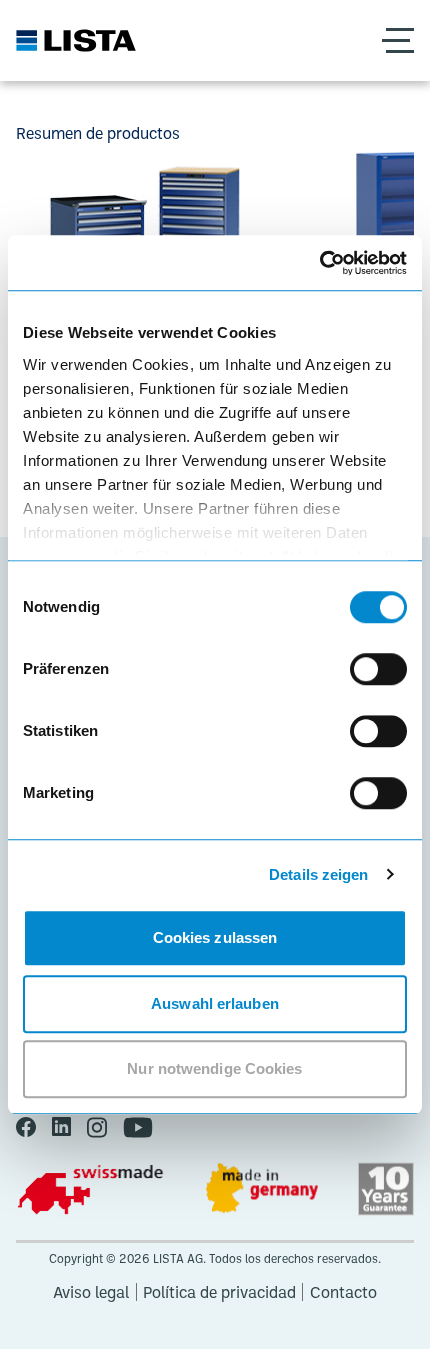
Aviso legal (91, 1292)
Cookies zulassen (215, 937)
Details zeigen (318, 874)
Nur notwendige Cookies (214, 1068)
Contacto (343, 1292)
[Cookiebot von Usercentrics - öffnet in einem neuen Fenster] (319, 263)
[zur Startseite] (76, 40)
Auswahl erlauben (215, 1003)
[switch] (378, 669)
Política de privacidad (219, 1292)
